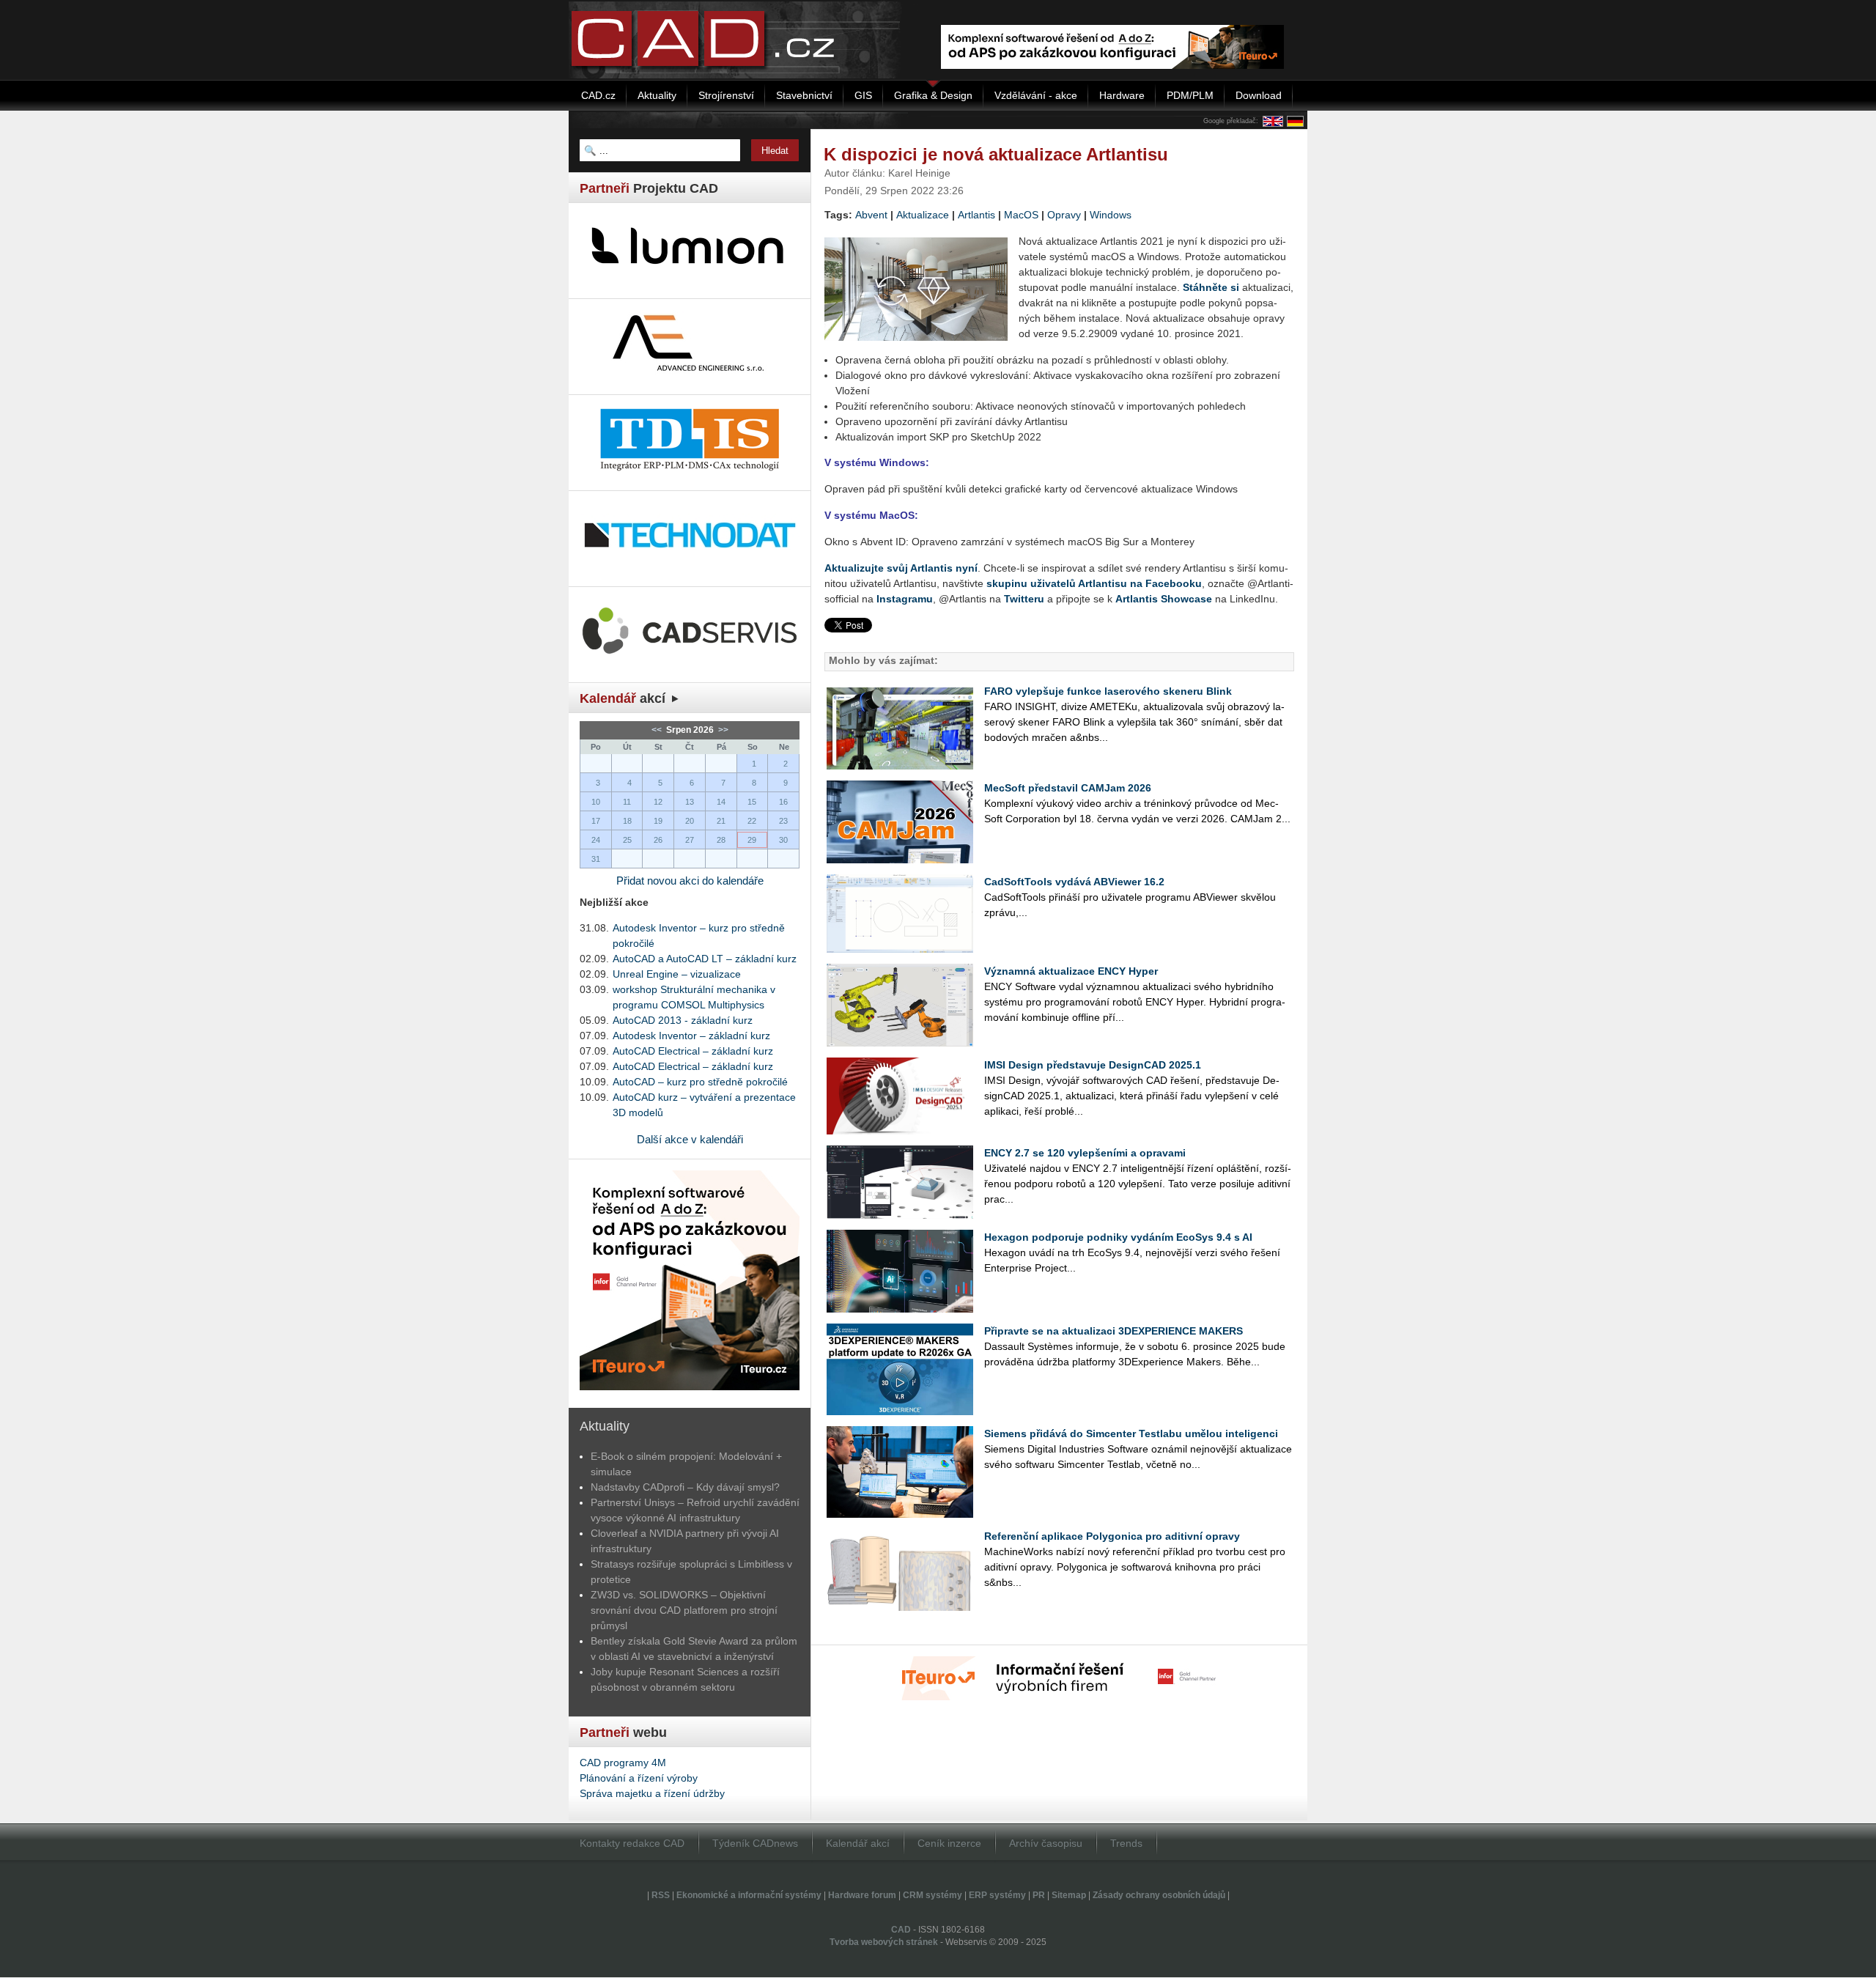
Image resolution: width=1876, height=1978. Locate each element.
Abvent (871, 215)
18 (627, 821)
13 (690, 802)
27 (690, 840)
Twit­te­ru (1024, 599)
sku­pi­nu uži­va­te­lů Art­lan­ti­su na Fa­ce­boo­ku (1094, 583)
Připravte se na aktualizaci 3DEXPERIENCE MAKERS (1114, 1331)
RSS (661, 1895)
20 (690, 821)
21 (721, 821)
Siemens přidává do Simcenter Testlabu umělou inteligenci (1131, 1433)
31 (596, 859)
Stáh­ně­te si (1211, 287)
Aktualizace (923, 215)
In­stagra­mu (905, 599)
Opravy (1064, 215)
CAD (901, 1930)
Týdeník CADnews (755, 1843)
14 (721, 802)
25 (627, 840)
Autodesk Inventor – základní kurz (691, 1036)
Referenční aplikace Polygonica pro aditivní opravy (1112, 1536)
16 (783, 802)
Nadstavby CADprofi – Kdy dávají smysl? (685, 1487)
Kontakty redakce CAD (632, 1843)
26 (658, 840)
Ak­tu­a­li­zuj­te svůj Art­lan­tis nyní (901, 568)
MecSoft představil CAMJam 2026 (1068, 788)
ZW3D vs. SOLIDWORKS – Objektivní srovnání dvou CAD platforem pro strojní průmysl (684, 1610)
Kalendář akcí (858, 1843)
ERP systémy (997, 1895)
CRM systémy (933, 1895)
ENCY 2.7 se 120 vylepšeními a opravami (1085, 1153)
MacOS (1021, 215)
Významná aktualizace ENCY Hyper (1071, 971)
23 (783, 821)
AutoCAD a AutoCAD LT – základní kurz (705, 959)
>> (722, 730)
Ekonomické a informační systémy (749, 1895)
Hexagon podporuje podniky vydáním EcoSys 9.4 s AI (1118, 1237)
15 (752, 802)
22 (752, 821)
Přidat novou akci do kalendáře (690, 881)
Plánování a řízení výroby (639, 1778)
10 (596, 802)
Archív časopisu (1046, 1843)
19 (658, 821)
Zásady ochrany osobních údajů (1159, 1895)
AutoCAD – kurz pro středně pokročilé (700, 1082)
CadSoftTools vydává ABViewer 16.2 (1074, 882)
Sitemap (1069, 1895)
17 (596, 821)
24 (596, 840)
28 (721, 840)
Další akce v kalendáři (690, 1139)
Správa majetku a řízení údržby (652, 1793)
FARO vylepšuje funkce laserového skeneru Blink (1108, 691)
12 (658, 802)
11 (627, 802)
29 (752, 840)
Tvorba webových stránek (884, 1942)
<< (658, 730)
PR (1039, 1895)
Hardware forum (862, 1895)
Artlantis (976, 215)
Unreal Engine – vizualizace (677, 974)
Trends (1126, 1843)
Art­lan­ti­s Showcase (1164, 599)
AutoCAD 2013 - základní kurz (683, 1020)
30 (783, 840)
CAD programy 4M (623, 1763)
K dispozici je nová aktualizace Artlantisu (996, 154)
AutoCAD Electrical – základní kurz (693, 1051)
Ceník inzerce (949, 1843)
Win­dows (1111, 215)
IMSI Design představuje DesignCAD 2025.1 (1093, 1065)
